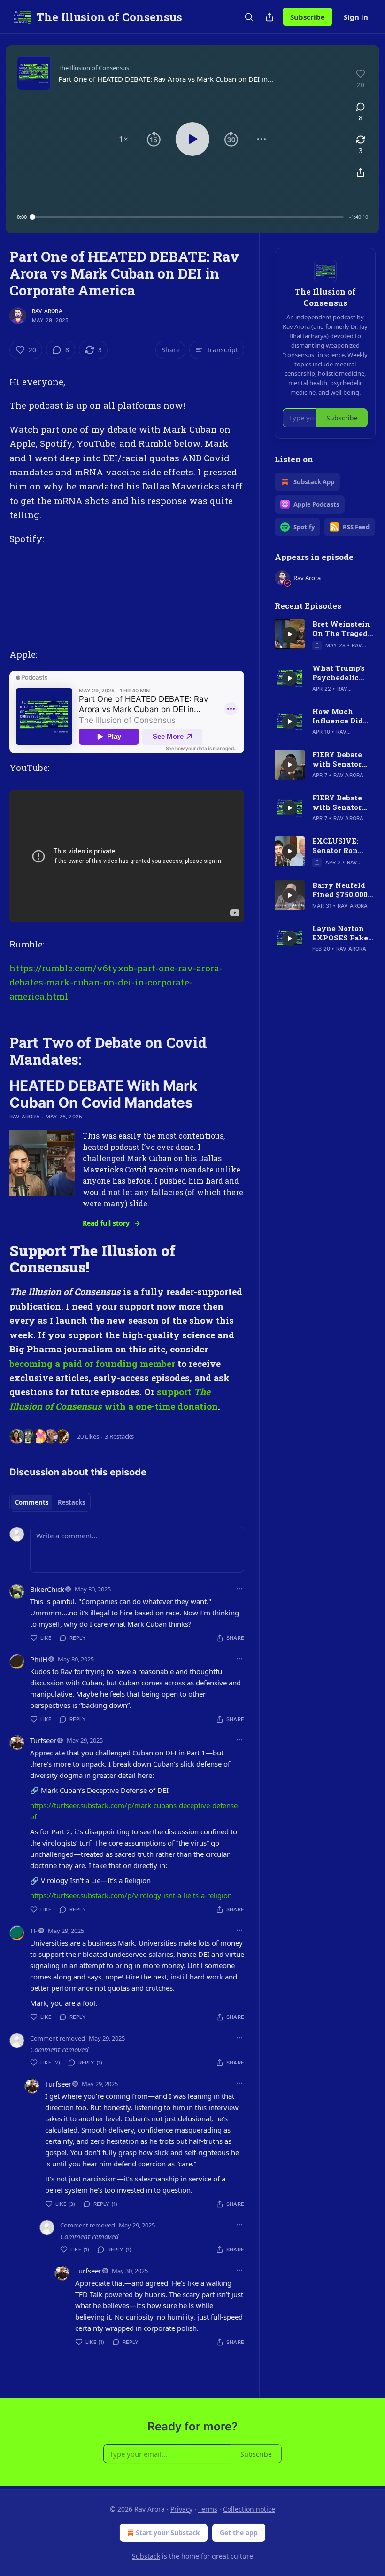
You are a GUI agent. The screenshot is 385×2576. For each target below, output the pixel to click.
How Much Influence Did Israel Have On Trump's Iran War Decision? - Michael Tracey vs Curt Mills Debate (342, 716)
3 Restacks (119, 1436)
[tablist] (50, 1502)
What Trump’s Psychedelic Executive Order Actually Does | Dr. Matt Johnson (343, 673)
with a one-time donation (160, 1406)
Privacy (181, 2509)
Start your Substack (168, 2533)
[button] (123, 139)
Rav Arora (47, 311)
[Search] (249, 17)
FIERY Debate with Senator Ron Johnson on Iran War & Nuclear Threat (342, 759)
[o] (290, 634)
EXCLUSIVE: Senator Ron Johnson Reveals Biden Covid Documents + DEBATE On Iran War (343, 846)
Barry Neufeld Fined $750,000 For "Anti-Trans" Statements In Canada (343, 890)
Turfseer (43, 1740)
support (175, 1392)
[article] (325, 635)
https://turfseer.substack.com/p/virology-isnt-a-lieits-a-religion (131, 1895)
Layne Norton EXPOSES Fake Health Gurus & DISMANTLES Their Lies (340, 933)
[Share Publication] (269, 17)
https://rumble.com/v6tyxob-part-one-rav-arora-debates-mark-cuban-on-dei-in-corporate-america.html (116, 982)
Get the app (239, 2533)
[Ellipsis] (239, 1589)
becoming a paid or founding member (92, 1363)
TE (34, 1931)
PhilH (39, 1659)
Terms (208, 2509)
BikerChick (47, 1589)
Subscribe (308, 17)
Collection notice (249, 2509)
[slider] (188, 217)
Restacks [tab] (71, 1502)
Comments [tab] (32, 1502)
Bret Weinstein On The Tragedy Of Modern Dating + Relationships (343, 628)
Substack (146, 2556)
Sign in (356, 17)
